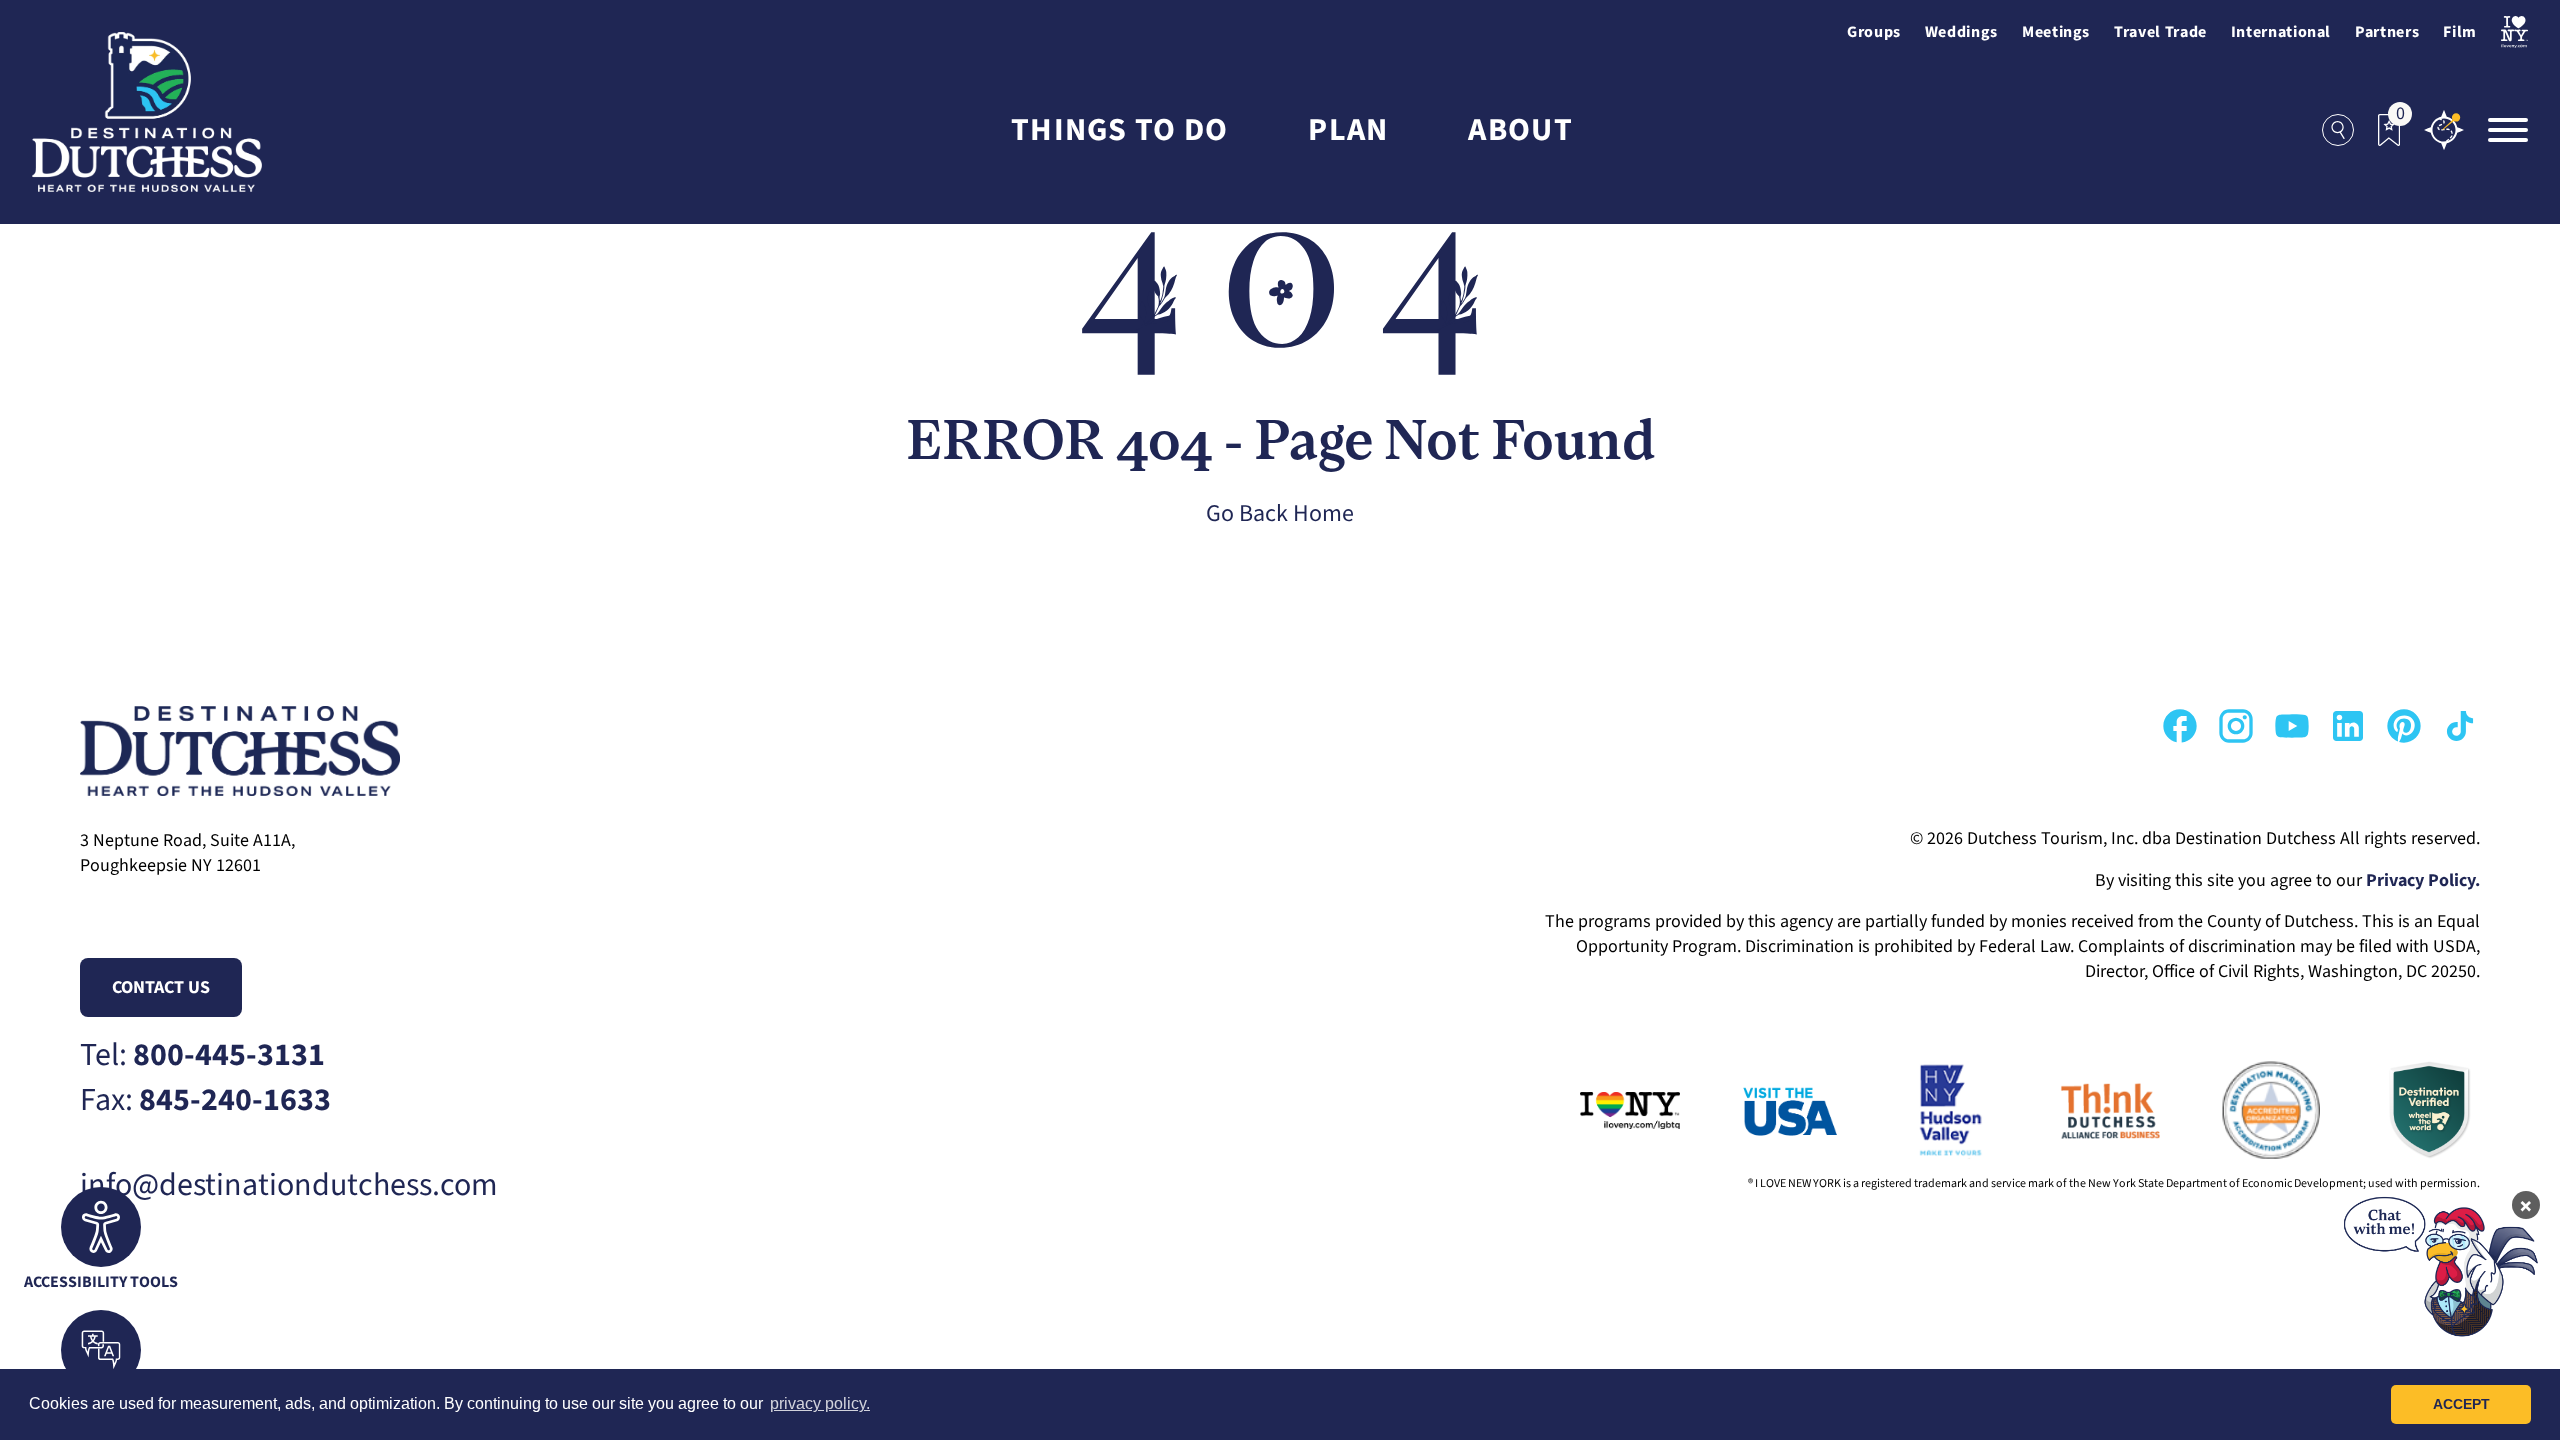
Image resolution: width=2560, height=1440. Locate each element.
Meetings (2056, 32)
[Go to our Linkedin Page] (2348, 726)
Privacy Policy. (2423, 880)
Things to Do (1119, 130)
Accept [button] (2461, 1404)
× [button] (2526, 1205)
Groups (1874, 32)
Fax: (205, 1100)
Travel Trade (2160, 32)
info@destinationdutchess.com (289, 1185)
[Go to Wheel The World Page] (2400, 1110)
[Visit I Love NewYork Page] (2514, 32)
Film (2460, 32)
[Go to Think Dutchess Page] (2080, 1110)
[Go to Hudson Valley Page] (1920, 1110)
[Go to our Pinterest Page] (2404, 726)
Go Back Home (1280, 513)
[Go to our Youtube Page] (2292, 726)
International (2281, 32)
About (1520, 130)
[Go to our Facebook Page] (2180, 726)
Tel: (202, 1055)
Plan (1348, 130)
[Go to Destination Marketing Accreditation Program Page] (2240, 1110)
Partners (2387, 32)
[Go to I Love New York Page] (1600, 1110)
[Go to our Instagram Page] (2236, 726)
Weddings (1961, 32)
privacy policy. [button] (820, 1403)
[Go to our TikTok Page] (2460, 726)
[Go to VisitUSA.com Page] (1760, 1110)
